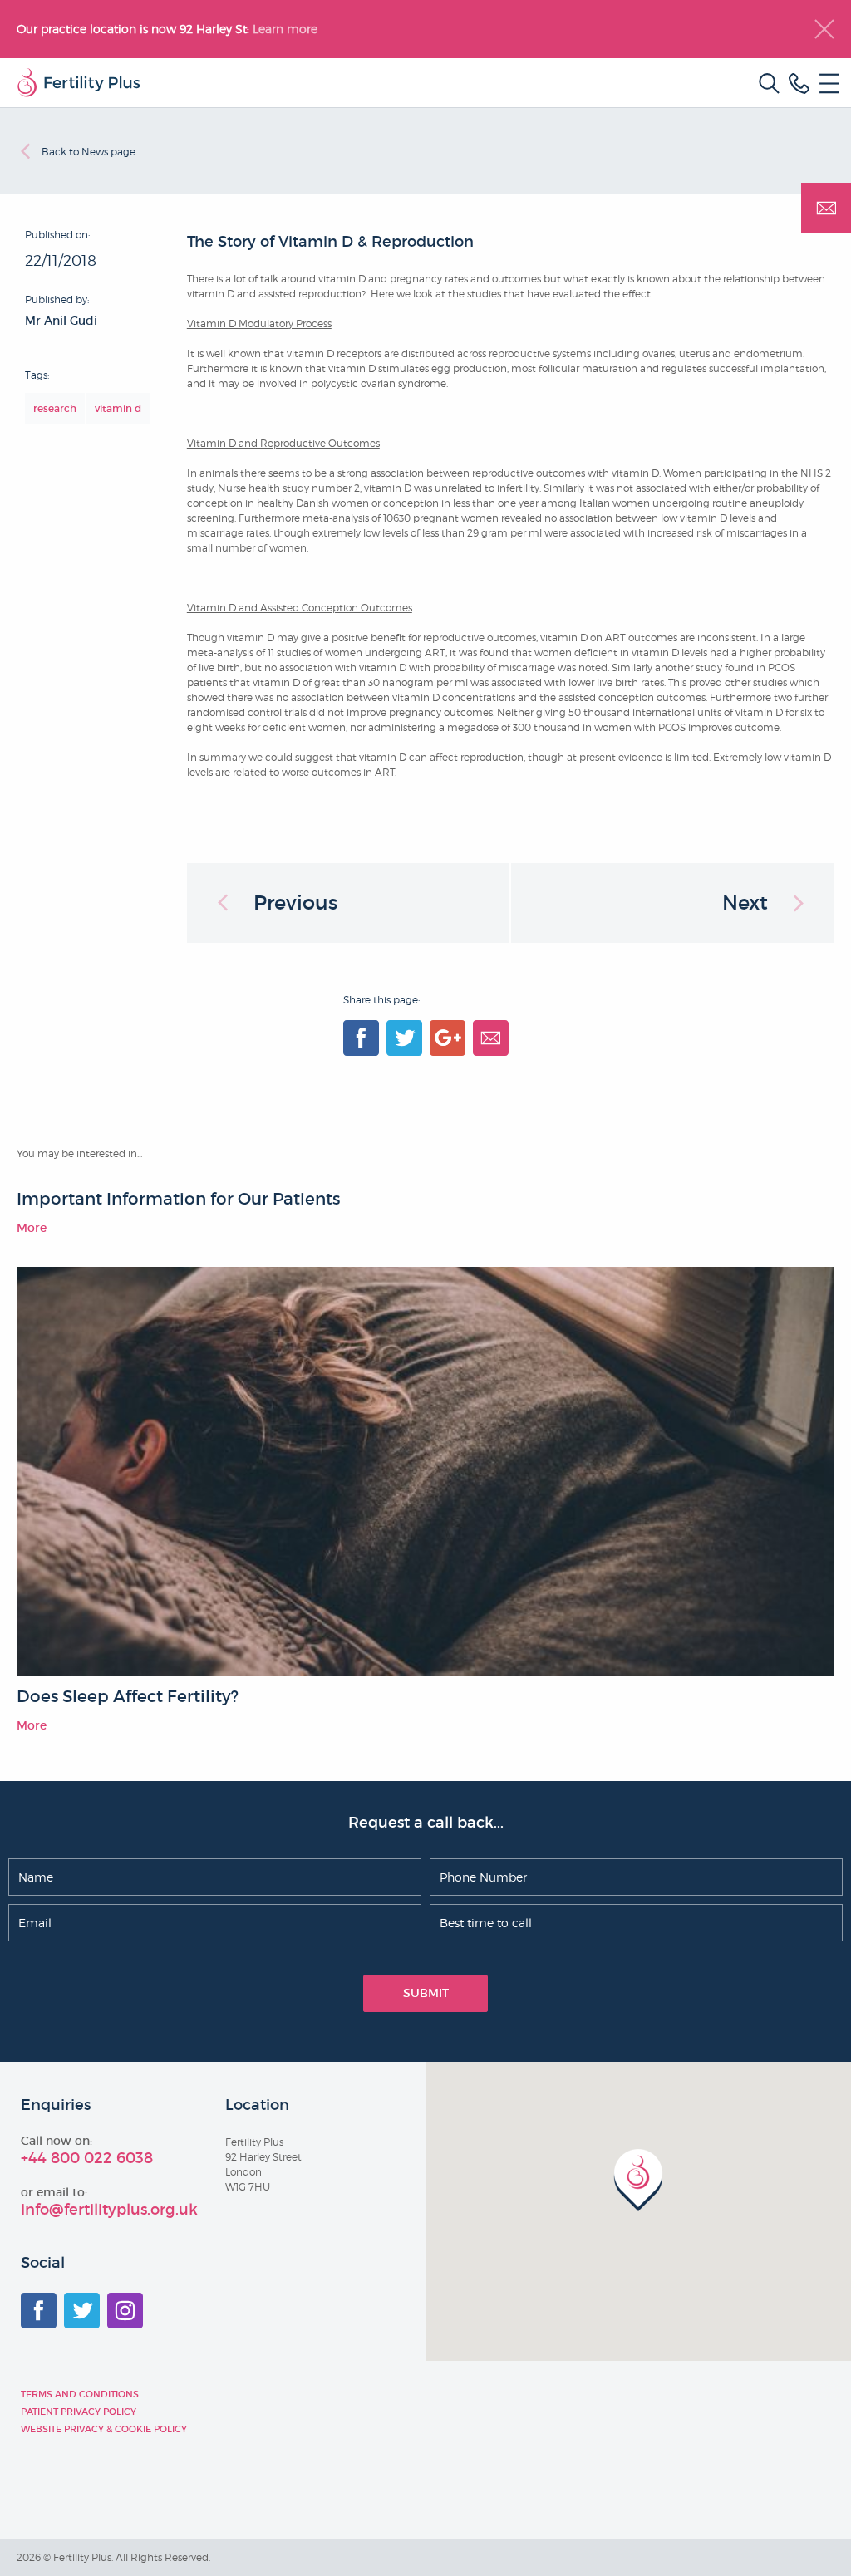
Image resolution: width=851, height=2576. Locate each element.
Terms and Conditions (80, 2394)
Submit (426, 1993)
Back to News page (89, 152)
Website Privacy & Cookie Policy (104, 2429)
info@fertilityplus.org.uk (109, 2210)
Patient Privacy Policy (79, 2412)
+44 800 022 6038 (87, 2158)
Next (745, 903)
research (55, 408)
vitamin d (118, 408)
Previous (295, 903)
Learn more (287, 29)
